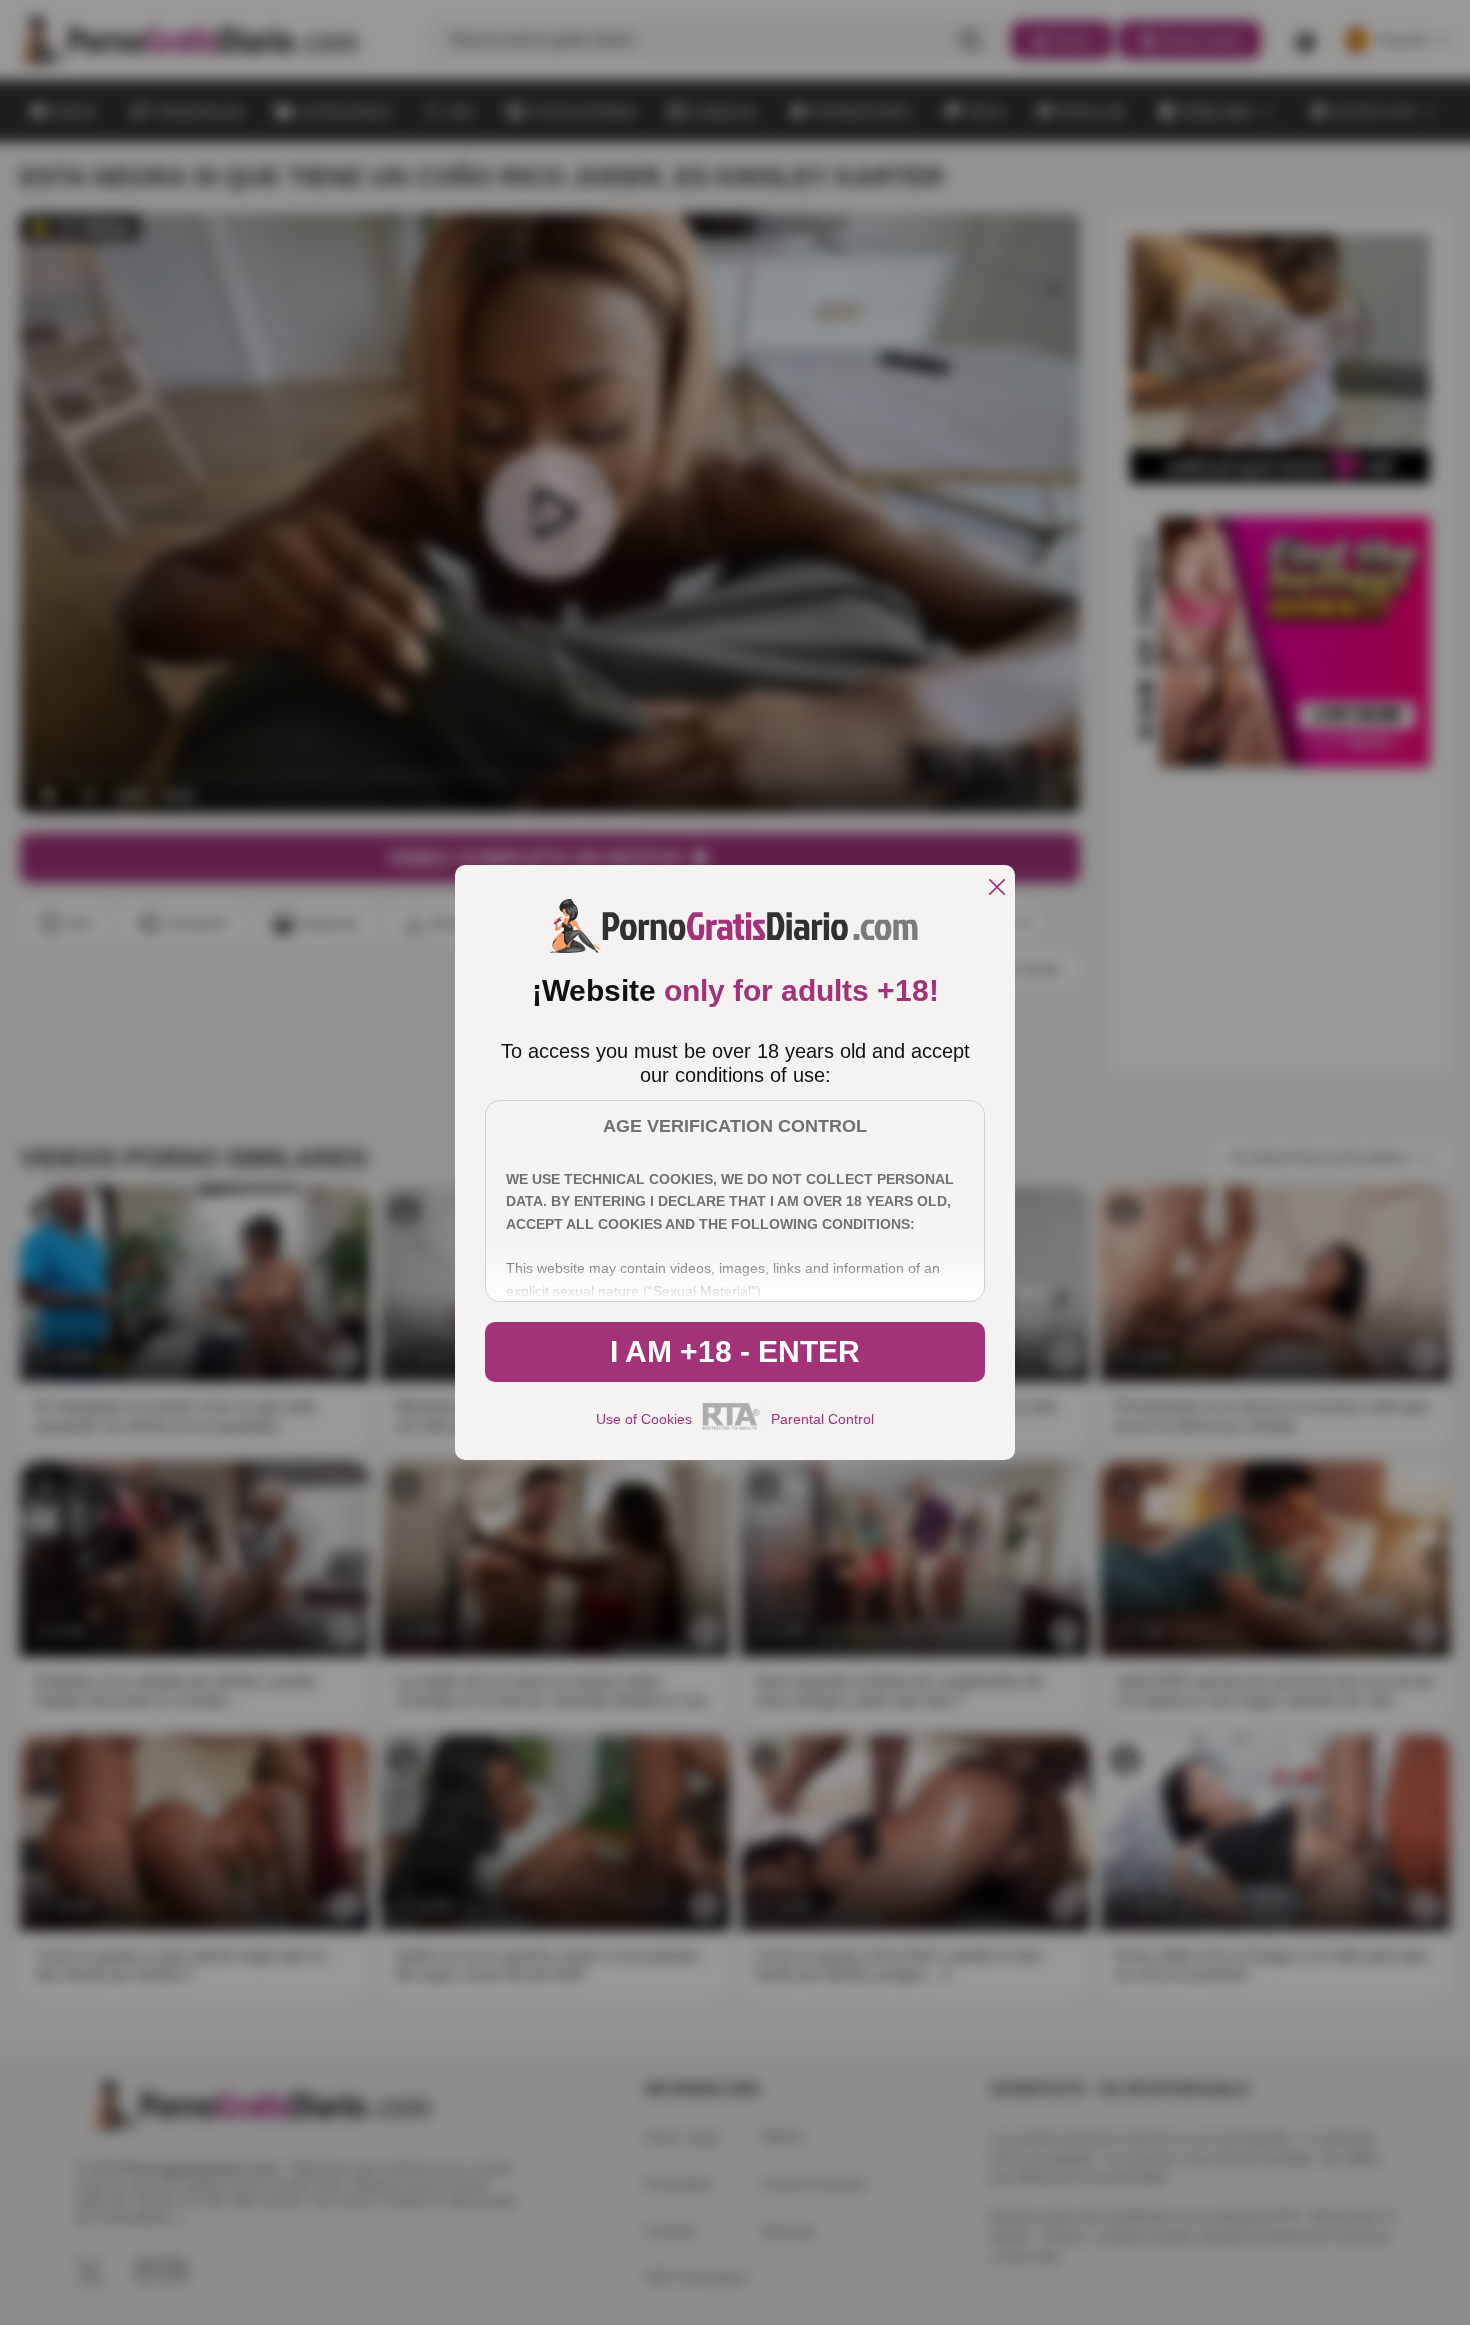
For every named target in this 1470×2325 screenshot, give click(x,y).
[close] (997, 888)
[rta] (731, 1427)
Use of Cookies (644, 1419)
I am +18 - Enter (735, 1351)
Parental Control (822, 1419)
